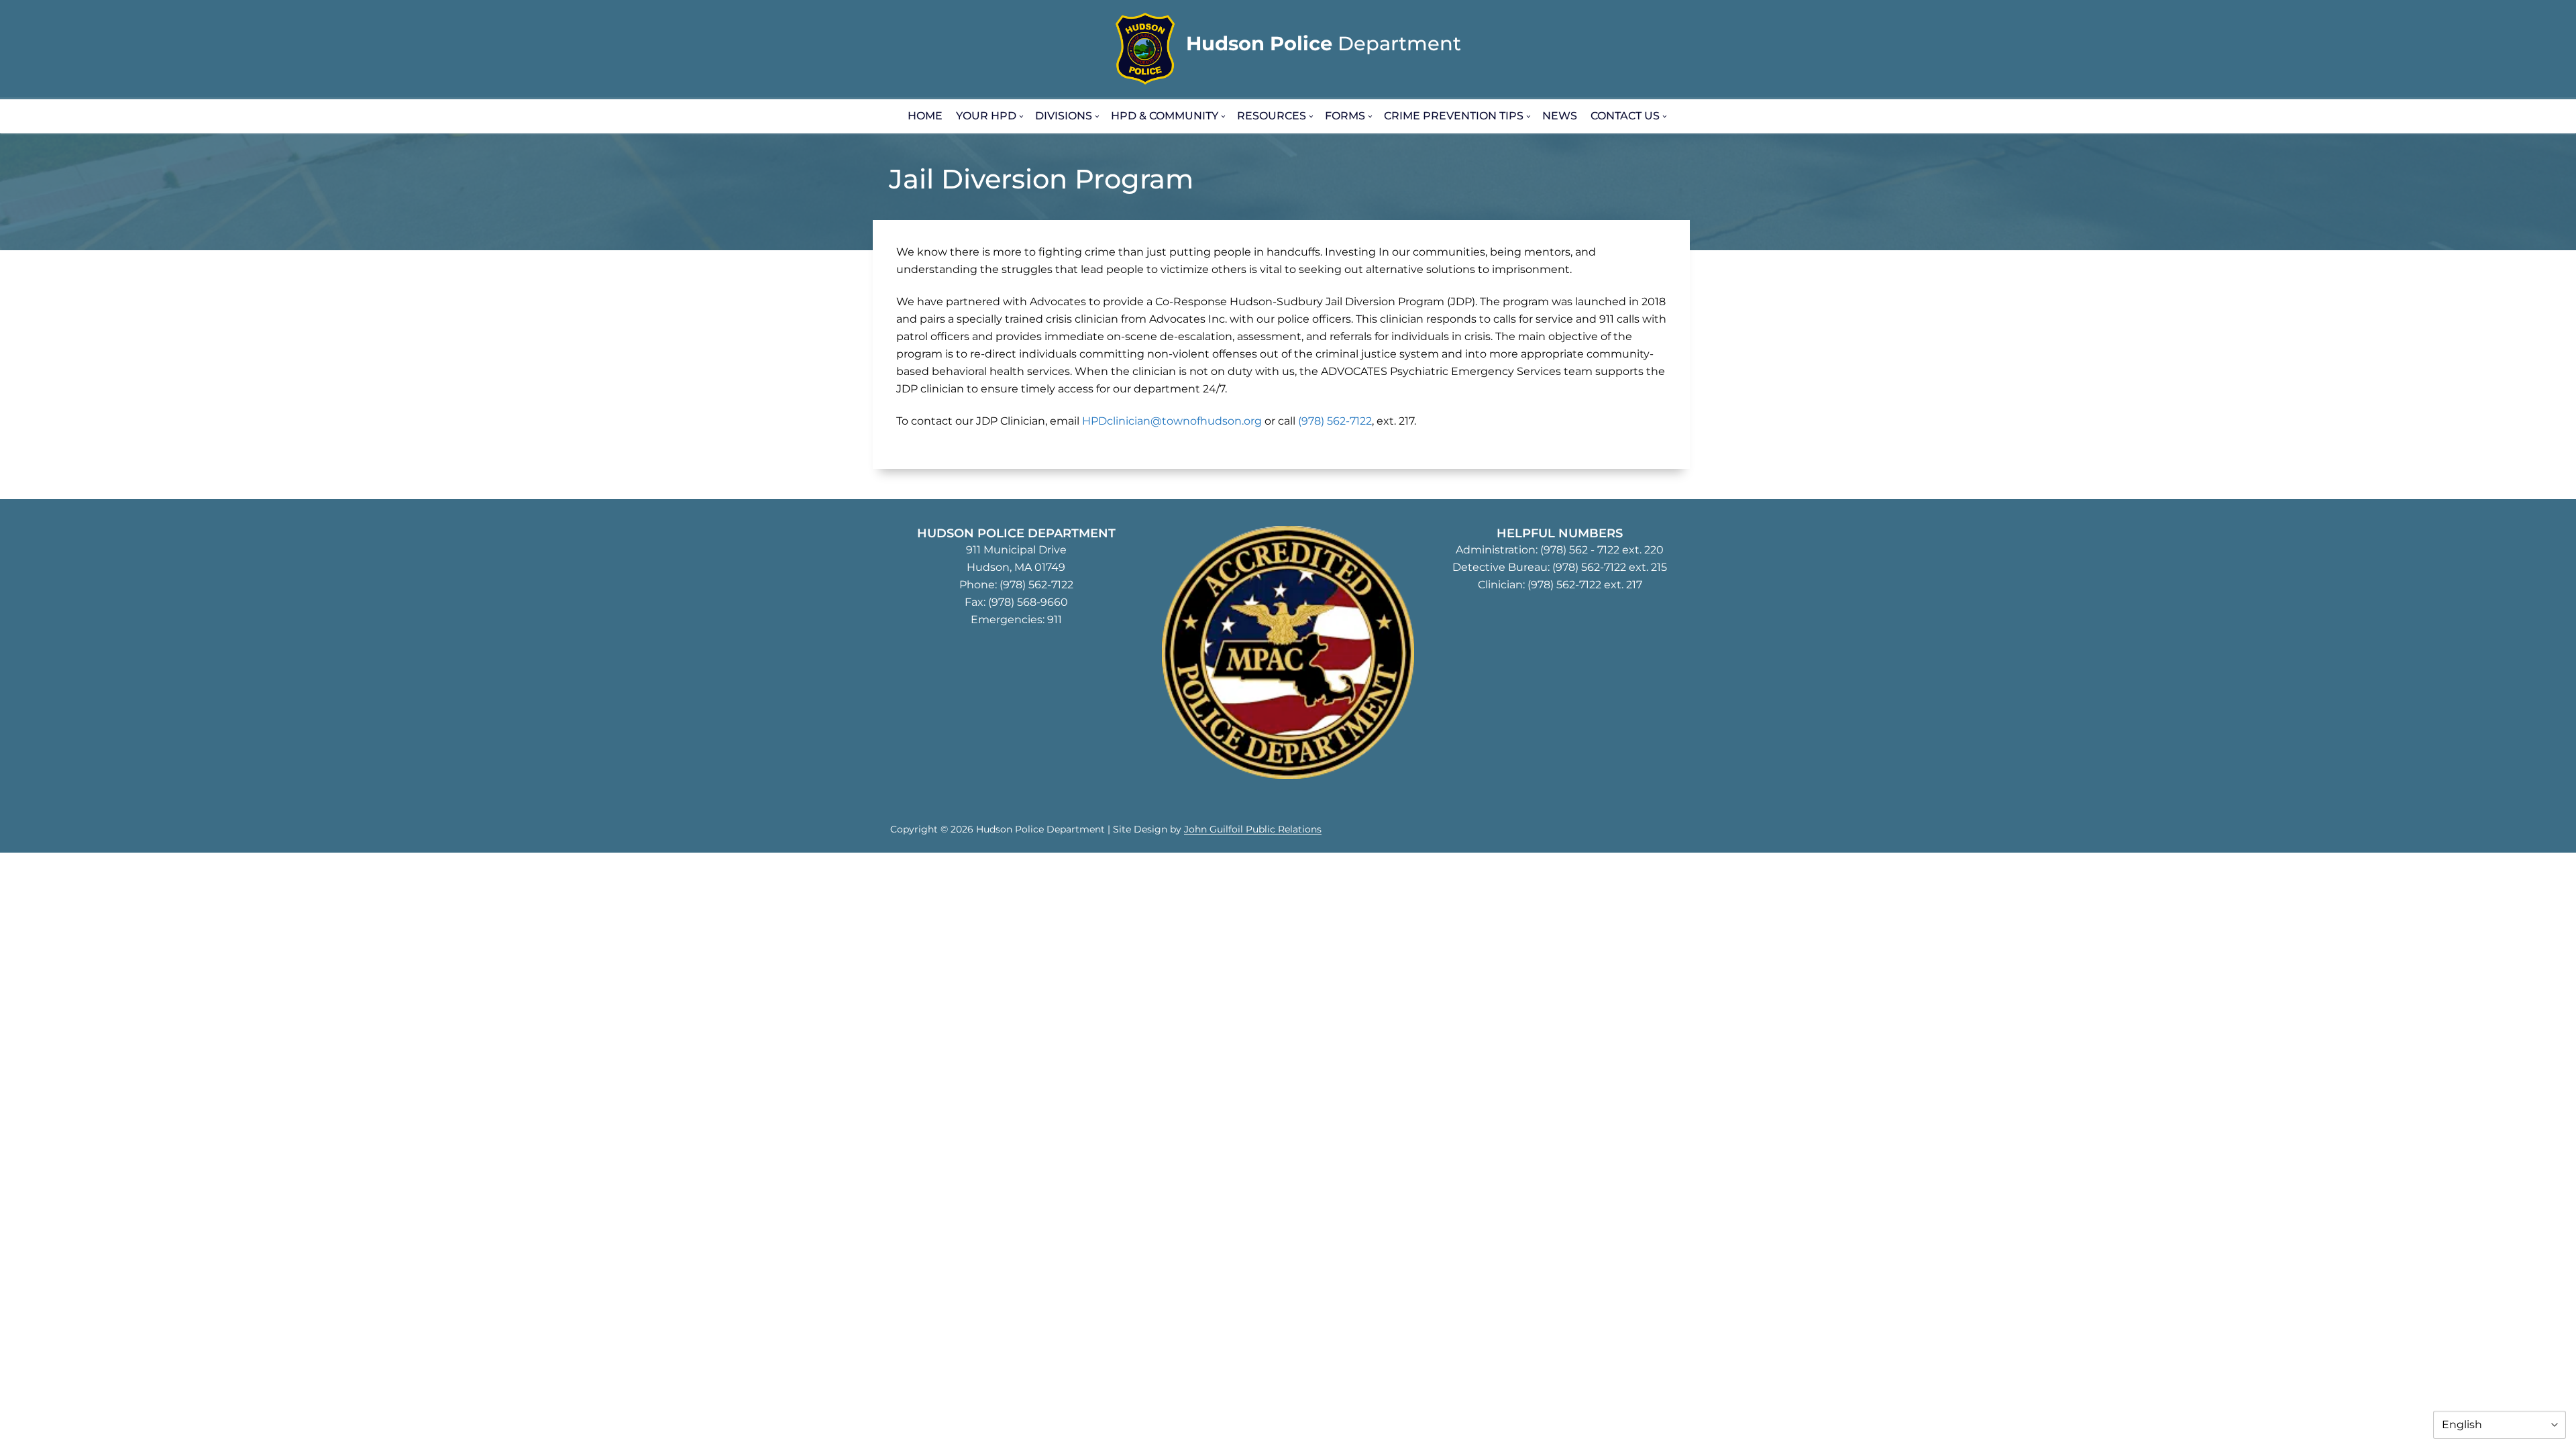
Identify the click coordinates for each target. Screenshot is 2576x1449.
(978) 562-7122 (1335, 421)
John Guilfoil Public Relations (1253, 829)
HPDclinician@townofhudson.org (1172, 421)
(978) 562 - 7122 (1580, 550)
